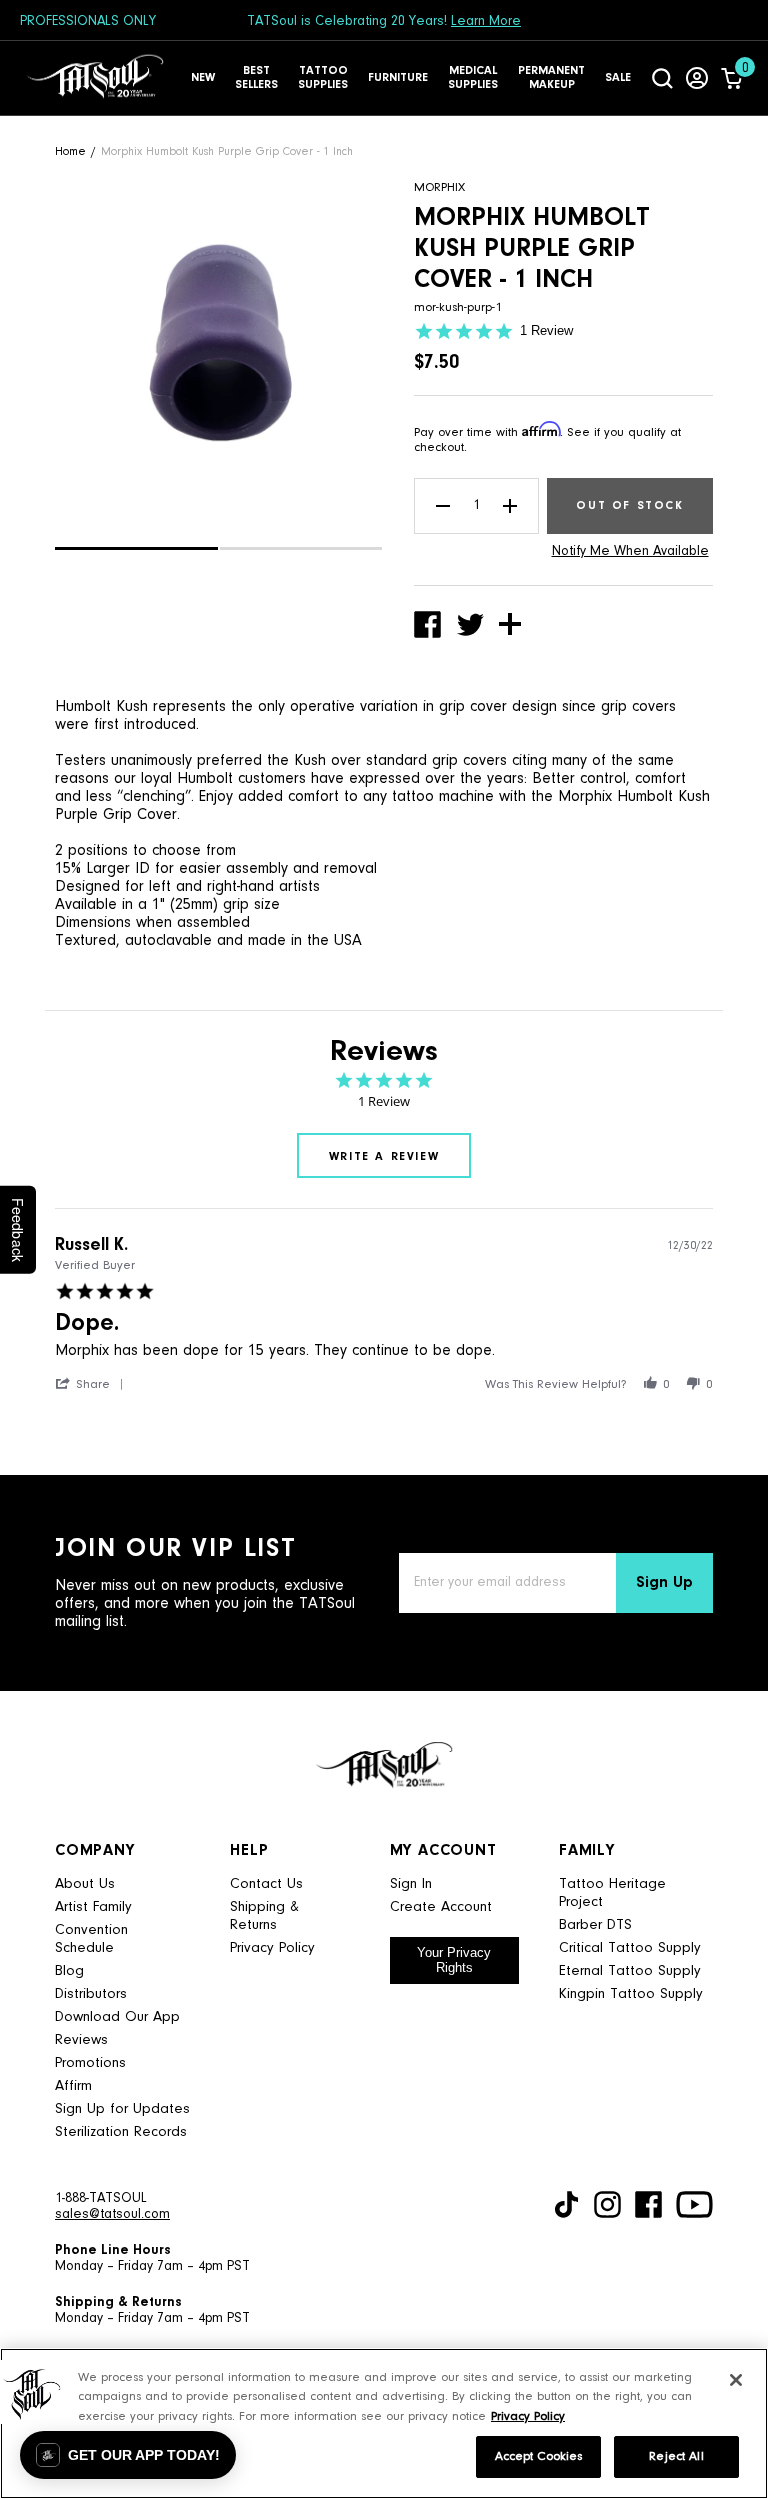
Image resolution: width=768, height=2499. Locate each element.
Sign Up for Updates (122, 2109)
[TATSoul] (95, 78)
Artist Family (93, 1907)
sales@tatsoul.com (112, 2215)
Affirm (73, 2086)
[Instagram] (607, 2204)
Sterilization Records (121, 2132)
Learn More (486, 22)
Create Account (441, 1907)
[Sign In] (697, 78)
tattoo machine (443, 797)
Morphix (439, 187)
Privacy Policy (272, 1948)
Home (70, 152)
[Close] (736, 2380)
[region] (384, 2423)
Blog (69, 1971)
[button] (136, 548)
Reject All (676, 2456)
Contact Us (266, 1884)
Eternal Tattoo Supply (630, 1971)
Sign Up (664, 1583)
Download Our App (117, 2017)
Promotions (90, 2063)
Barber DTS (595, 1925)
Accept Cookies (539, 2456)
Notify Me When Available (630, 552)
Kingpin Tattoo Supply (631, 1994)
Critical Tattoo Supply (630, 1948)
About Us (85, 1884)
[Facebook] (648, 2204)
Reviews (81, 2040)
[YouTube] (694, 2204)
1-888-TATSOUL (101, 2199)
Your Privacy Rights (454, 1960)
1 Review (546, 330)
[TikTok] (566, 2204)
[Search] (662, 78)
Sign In (411, 1884)
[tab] (384, 1155)
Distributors (91, 1994)
